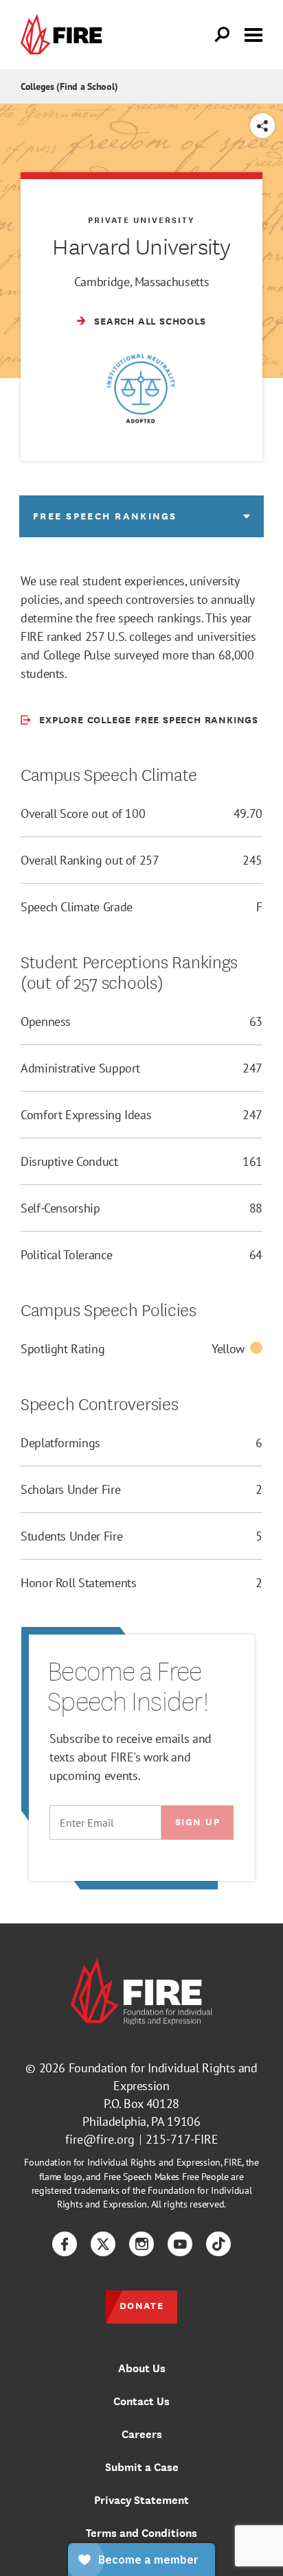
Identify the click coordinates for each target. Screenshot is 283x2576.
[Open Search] (223, 35)
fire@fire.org (100, 2139)
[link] (65, 35)
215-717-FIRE (182, 2139)
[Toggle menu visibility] (253, 34)
